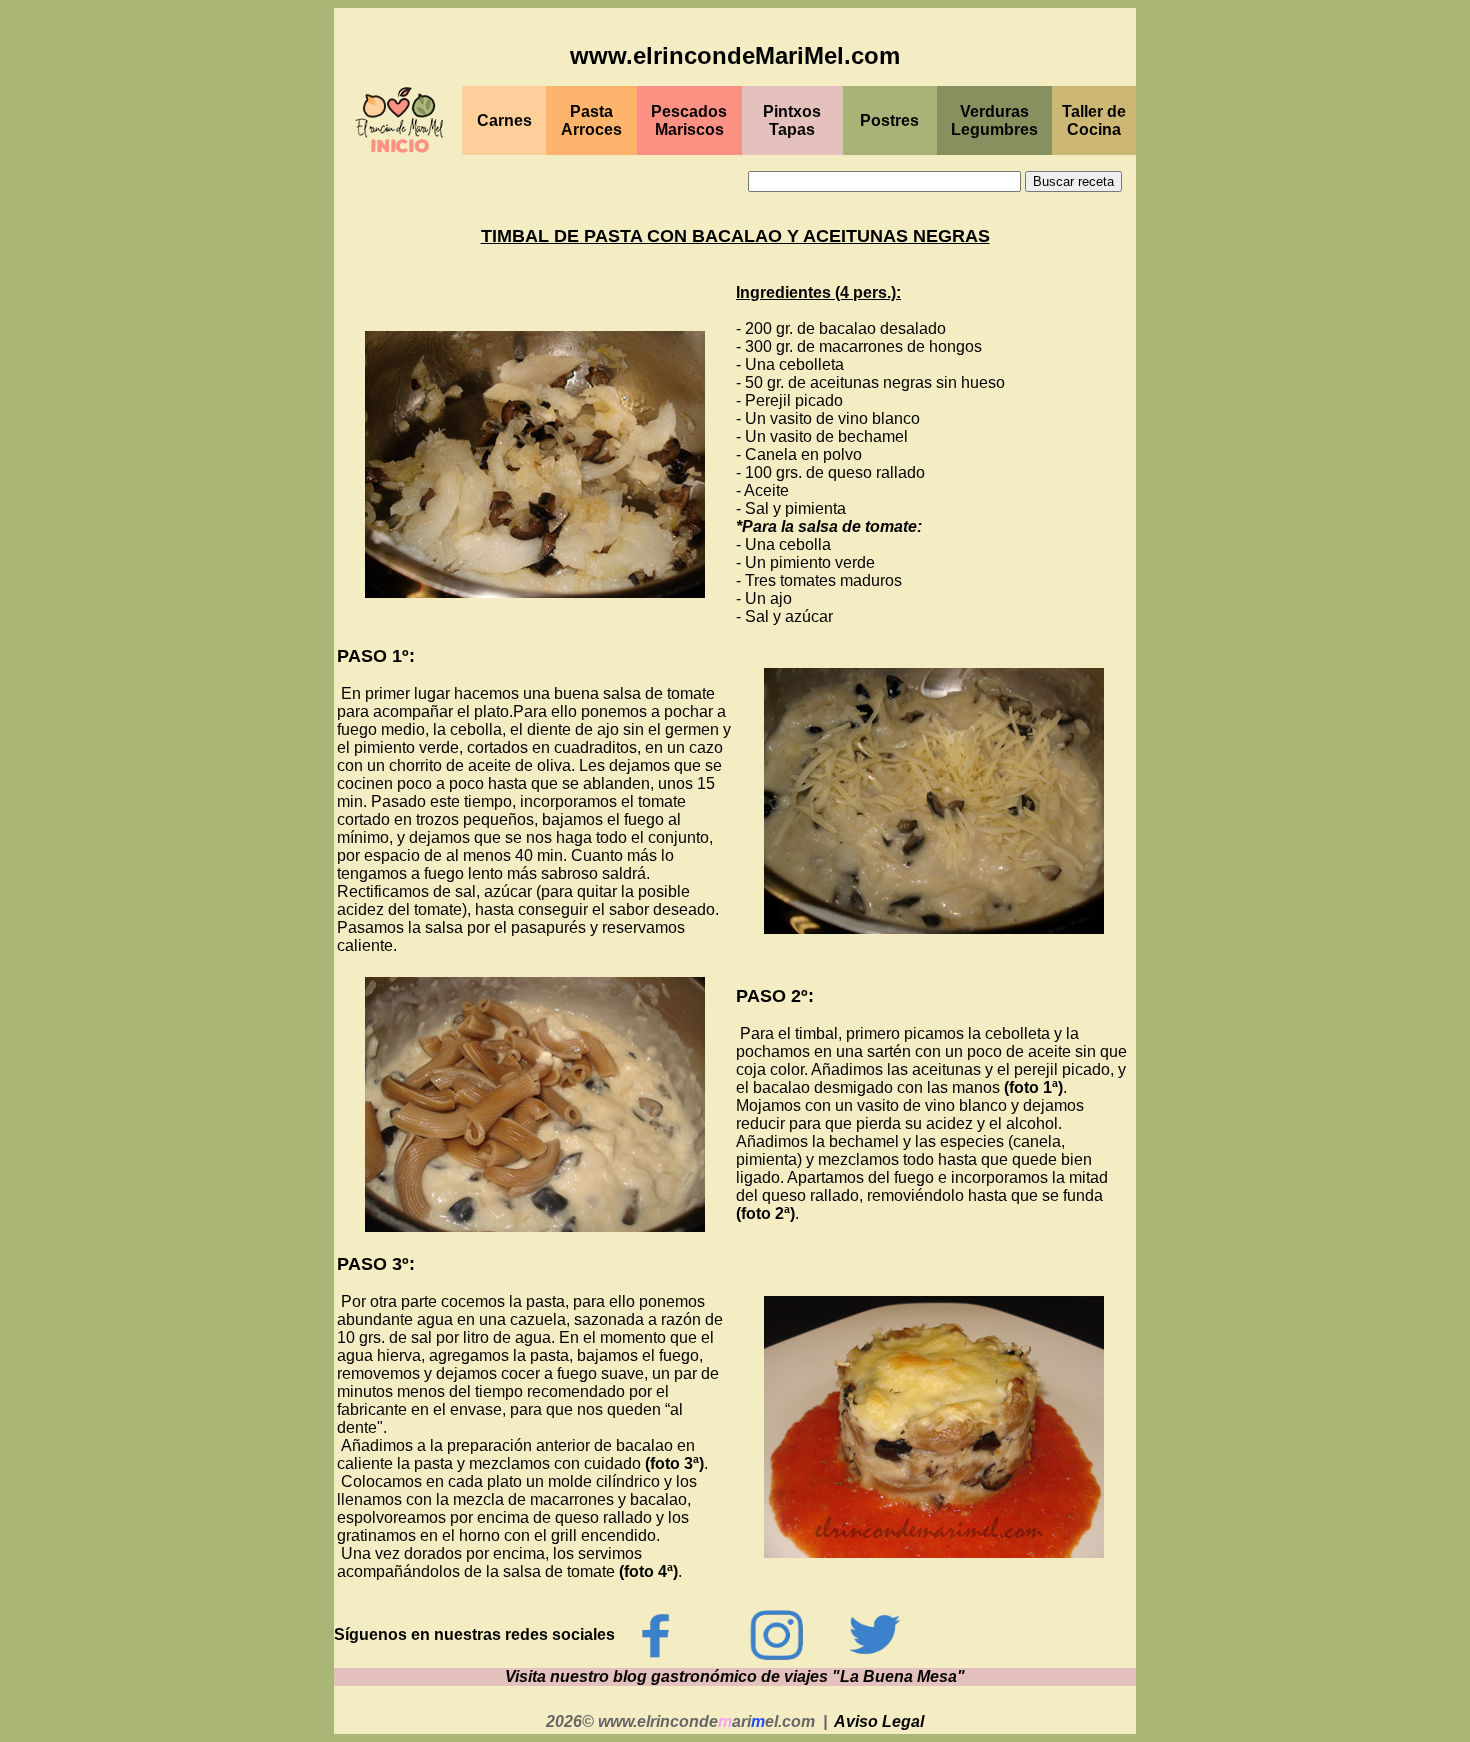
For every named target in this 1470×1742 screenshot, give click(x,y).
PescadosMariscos (689, 120)
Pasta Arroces (591, 120)
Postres (889, 120)
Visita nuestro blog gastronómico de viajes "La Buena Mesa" (735, 1676)
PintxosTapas (792, 120)
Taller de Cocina (1094, 120)
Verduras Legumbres (994, 120)
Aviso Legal (879, 1721)
